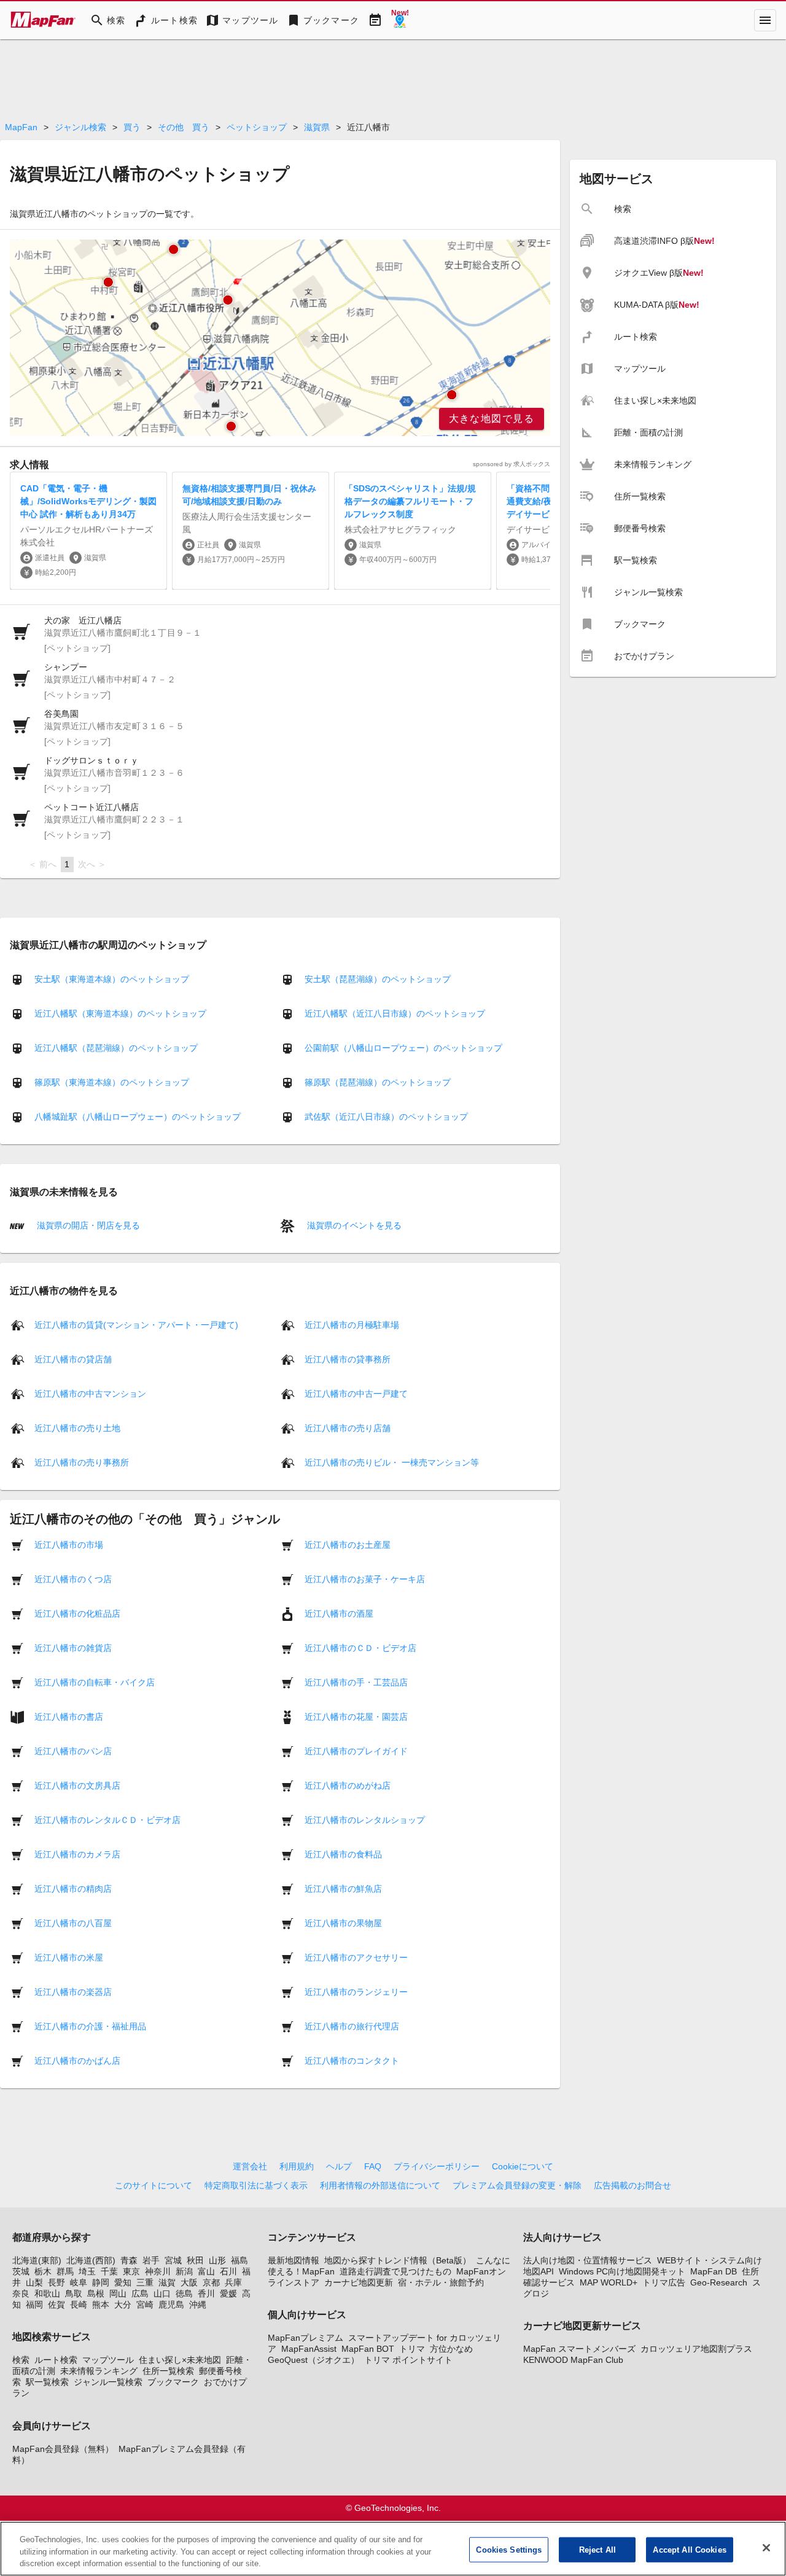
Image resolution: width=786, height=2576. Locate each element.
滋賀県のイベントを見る (353, 1225)
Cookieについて (523, 2166)
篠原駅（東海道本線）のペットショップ (112, 1082)
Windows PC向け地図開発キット (622, 2271)
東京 (131, 2271)
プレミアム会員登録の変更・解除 (517, 2185)
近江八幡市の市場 (69, 1544)
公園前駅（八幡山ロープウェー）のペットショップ (403, 1048)
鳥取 (74, 2293)
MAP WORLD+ (609, 2282)
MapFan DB (714, 2271)
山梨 (34, 2282)
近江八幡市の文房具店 (77, 1785)
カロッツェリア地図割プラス (696, 2349)
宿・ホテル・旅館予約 (441, 2282)
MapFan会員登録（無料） (63, 2449)
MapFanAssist (309, 2349)
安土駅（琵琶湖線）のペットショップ (378, 979)
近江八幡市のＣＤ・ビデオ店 (360, 1647)
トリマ (412, 2349)
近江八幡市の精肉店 (73, 1888)
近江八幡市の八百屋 (73, 1922)
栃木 (43, 2271)
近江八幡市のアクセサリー (356, 1957)
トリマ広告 (664, 2282)
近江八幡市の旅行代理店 (352, 2026)
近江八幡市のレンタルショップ (365, 1819)
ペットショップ (257, 127)
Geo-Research (719, 2282)
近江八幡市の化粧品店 (77, 1613)
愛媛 (228, 2293)
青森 (129, 2260)
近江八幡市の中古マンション (90, 1393)
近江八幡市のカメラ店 (77, 1854)
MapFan (21, 127)
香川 (206, 2293)
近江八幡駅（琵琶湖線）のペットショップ (116, 1048)
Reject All (597, 2549)
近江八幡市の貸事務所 (348, 1359)
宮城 (173, 2260)
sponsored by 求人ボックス (512, 464)
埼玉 (87, 2271)
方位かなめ (451, 2349)
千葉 (109, 2271)
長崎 (79, 2305)
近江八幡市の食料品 (343, 1854)
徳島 (184, 2293)
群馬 (65, 2271)
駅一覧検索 (47, 2382)
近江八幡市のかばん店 (77, 2060)
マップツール (108, 2360)
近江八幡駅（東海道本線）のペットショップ (120, 1013)
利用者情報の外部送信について (380, 2185)
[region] (280, 338)
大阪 (189, 2282)
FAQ (373, 2166)
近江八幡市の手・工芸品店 (356, 1682)
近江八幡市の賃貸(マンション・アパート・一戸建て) (136, 1324)
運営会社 (250, 2166)
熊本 (101, 2305)
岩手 (151, 2260)
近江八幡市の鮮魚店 (343, 1888)
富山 (206, 2271)
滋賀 (167, 2282)
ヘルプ (339, 2166)
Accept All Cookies (689, 2549)
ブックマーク (173, 2382)
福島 (239, 2260)
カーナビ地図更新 (359, 2282)
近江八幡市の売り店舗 (348, 1427)
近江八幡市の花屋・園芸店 (356, 1716)
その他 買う (184, 127)
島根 (96, 2293)
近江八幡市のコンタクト (352, 2060)
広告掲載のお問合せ (632, 2185)
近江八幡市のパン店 (73, 1751)
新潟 (184, 2271)
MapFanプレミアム (305, 2338)
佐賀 (56, 2305)
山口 (162, 2293)
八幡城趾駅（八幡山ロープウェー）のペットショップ (138, 1117)
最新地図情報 (294, 2260)
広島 (140, 2293)
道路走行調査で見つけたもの (395, 2271)
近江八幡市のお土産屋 (348, 1544)
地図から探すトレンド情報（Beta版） (398, 2260)
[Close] (766, 2548)
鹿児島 (171, 2305)
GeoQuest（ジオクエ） (313, 2360)
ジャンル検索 (80, 127)
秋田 (195, 2260)
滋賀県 (317, 127)
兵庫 (233, 2282)
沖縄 (198, 2305)
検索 (21, 2360)
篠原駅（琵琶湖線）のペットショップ (378, 1082)
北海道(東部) (37, 2260)
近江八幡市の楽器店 (73, 1991)
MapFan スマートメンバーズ (579, 2349)
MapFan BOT (368, 2349)
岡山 (118, 2293)
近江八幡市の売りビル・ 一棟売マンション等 (392, 1462)
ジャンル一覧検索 (108, 2382)
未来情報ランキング (99, 2371)
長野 (56, 2282)
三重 (145, 2282)
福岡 (34, 2305)
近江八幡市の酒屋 (339, 1613)
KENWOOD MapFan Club (573, 2360)
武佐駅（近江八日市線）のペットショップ (386, 1117)
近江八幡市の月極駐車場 (352, 1324)
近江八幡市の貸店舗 (73, 1359)
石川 (228, 2271)
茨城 (21, 2271)
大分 (123, 2305)
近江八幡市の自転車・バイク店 (95, 1682)
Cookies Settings (509, 2549)
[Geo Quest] (400, 20)
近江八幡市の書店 (69, 1716)
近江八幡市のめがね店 (348, 1785)
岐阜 (79, 2282)
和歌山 (47, 2293)
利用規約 (297, 2166)
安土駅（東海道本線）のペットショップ (112, 979)
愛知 (123, 2282)
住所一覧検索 (168, 2371)
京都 (211, 2282)
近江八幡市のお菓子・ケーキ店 (365, 1579)
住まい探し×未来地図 (180, 2360)
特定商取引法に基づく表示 (256, 2185)
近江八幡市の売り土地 (77, 1427)
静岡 (101, 2282)
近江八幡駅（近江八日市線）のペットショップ (395, 1013)
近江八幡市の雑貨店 (73, 1647)
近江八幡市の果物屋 (343, 1922)
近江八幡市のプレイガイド (356, 1751)
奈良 (21, 2293)
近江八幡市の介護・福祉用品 (90, 2026)
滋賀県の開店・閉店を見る (87, 1225)
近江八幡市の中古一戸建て (356, 1393)
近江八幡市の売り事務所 (82, 1462)
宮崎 (145, 2305)
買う (132, 127)
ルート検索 (56, 2360)
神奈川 (158, 2271)
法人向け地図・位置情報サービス (588, 2260)
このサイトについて (154, 2185)
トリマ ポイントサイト (408, 2360)
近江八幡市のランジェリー (356, 1991)
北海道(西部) (91, 2260)
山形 (217, 2260)
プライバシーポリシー (437, 2166)
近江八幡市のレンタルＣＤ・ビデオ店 (107, 1819)
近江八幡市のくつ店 (73, 1579)
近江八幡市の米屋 (69, 1957)
